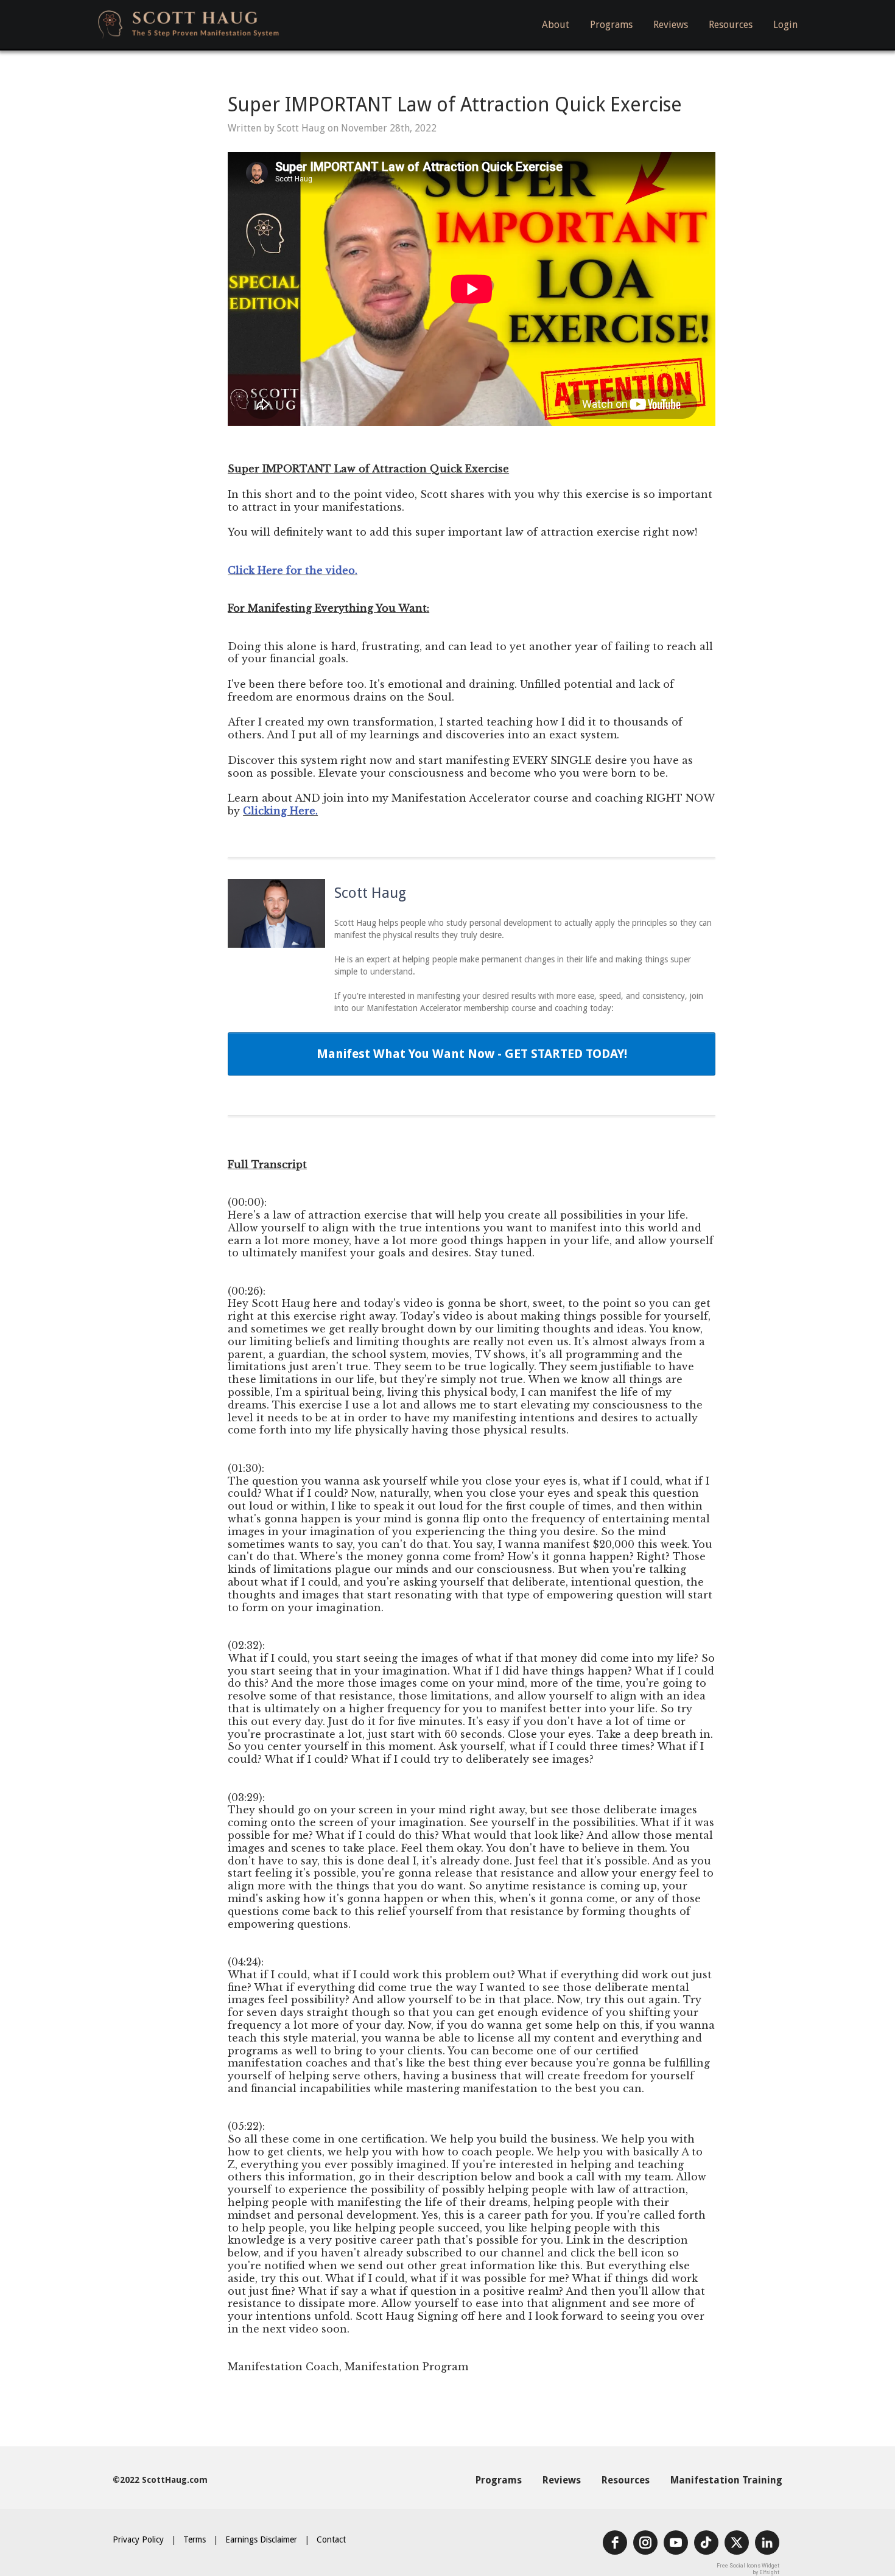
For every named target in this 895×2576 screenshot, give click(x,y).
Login (785, 25)
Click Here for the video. (293, 570)
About (556, 25)
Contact (331, 2539)
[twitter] (737, 2543)
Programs (611, 25)
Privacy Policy (138, 2539)
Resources (731, 25)
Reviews (671, 25)
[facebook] (615, 2543)
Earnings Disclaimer (261, 2539)
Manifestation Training (726, 2480)
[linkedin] (767, 2543)
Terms (195, 2539)
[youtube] (676, 2543)
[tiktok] (706, 2543)
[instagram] (645, 2543)
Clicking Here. (280, 811)
